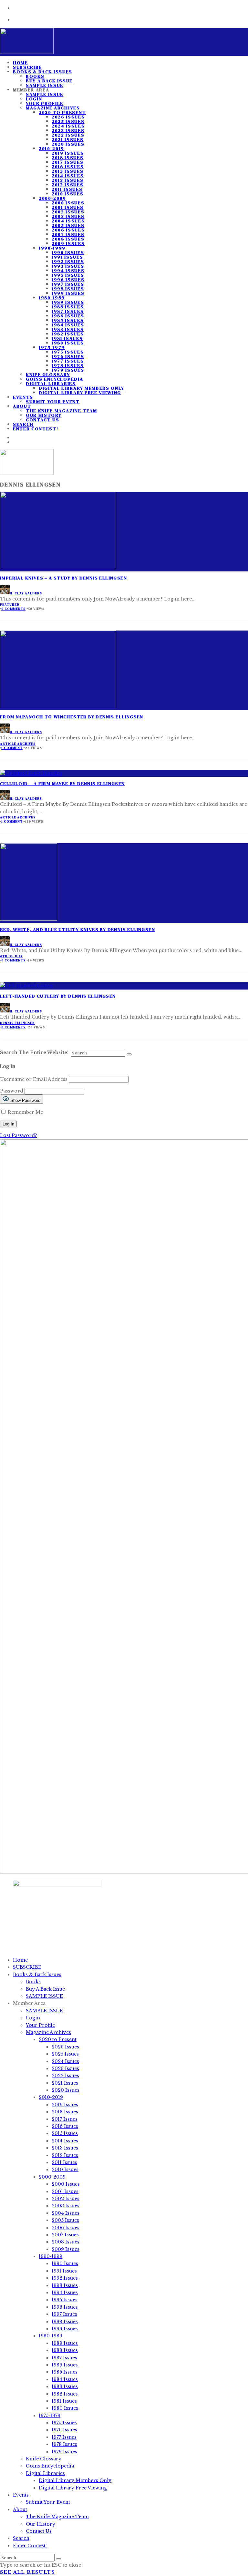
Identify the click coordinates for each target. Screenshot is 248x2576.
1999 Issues (68, 293)
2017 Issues (67, 162)
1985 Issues (68, 320)
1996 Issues (68, 280)
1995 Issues (68, 275)
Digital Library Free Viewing (80, 393)
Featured (10, 605)
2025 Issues (68, 121)
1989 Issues (68, 302)
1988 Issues (68, 307)
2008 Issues (68, 239)
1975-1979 (52, 347)
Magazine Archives (53, 108)
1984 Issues (68, 325)
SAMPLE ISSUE (45, 94)
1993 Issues (68, 266)
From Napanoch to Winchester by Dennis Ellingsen (72, 717)
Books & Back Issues (43, 72)
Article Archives (18, 744)
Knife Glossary (48, 375)
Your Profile (45, 103)
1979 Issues (68, 370)
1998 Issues (68, 289)
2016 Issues (68, 167)
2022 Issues (68, 135)
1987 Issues (68, 311)
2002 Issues (68, 212)
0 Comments (13, 609)
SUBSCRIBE (27, 1967)
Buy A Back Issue (49, 81)
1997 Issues (68, 284)
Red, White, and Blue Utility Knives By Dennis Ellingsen (77, 929)
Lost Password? (19, 1135)
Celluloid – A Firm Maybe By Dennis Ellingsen (62, 784)
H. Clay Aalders (26, 593)
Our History (44, 415)
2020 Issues (68, 144)
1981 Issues (67, 338)
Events (23, 397)
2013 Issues (67, 180)
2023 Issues (68, 130)
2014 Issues (68, 176)
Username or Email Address (34, 1079)
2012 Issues (67, 185)
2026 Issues (68, 117)
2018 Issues (67, 158)
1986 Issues (68, 316)
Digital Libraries (51, 384)
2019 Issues (68, 153)
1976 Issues (68, 356)
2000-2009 (52, 198)
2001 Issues (67, 207)
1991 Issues (67, 257)
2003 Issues (68, 216)
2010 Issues (67, 194)
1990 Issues (68, 252)
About (22, 406)
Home (20, 1960)
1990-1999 (52, 248)
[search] (129, 1054)
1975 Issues (68, 352)
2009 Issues (68, 243)
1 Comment (12, 748)
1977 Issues (68, 361)
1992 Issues (68, 262)
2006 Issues (68, 230)
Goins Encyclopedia (54, 379)
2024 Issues (68, 126)
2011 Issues (67, 189)
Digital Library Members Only (82, 388)
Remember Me (25, 1112)
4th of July (11, 956)
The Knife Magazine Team (62, 411)
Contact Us (43, 420)
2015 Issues (67, 171)
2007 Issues (68, 234)
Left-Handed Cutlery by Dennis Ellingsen (58, 996)
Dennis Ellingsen (17, 1023)
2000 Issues (68, 203)
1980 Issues (68, 343)
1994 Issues (68, 271)
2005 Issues (68, 225)
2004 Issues (68, 221)
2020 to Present (62, 112)
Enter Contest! (36, 429)
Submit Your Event (53, 402)
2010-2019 (52, 149)
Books (35, 76)
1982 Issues (68, 334)
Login (34, 99)
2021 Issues (67, 139)
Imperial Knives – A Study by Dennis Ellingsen (63, 578)
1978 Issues (68, 365)
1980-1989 (52, 298)
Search (21, 2538)
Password (12, 1091)
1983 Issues (68, 329)
